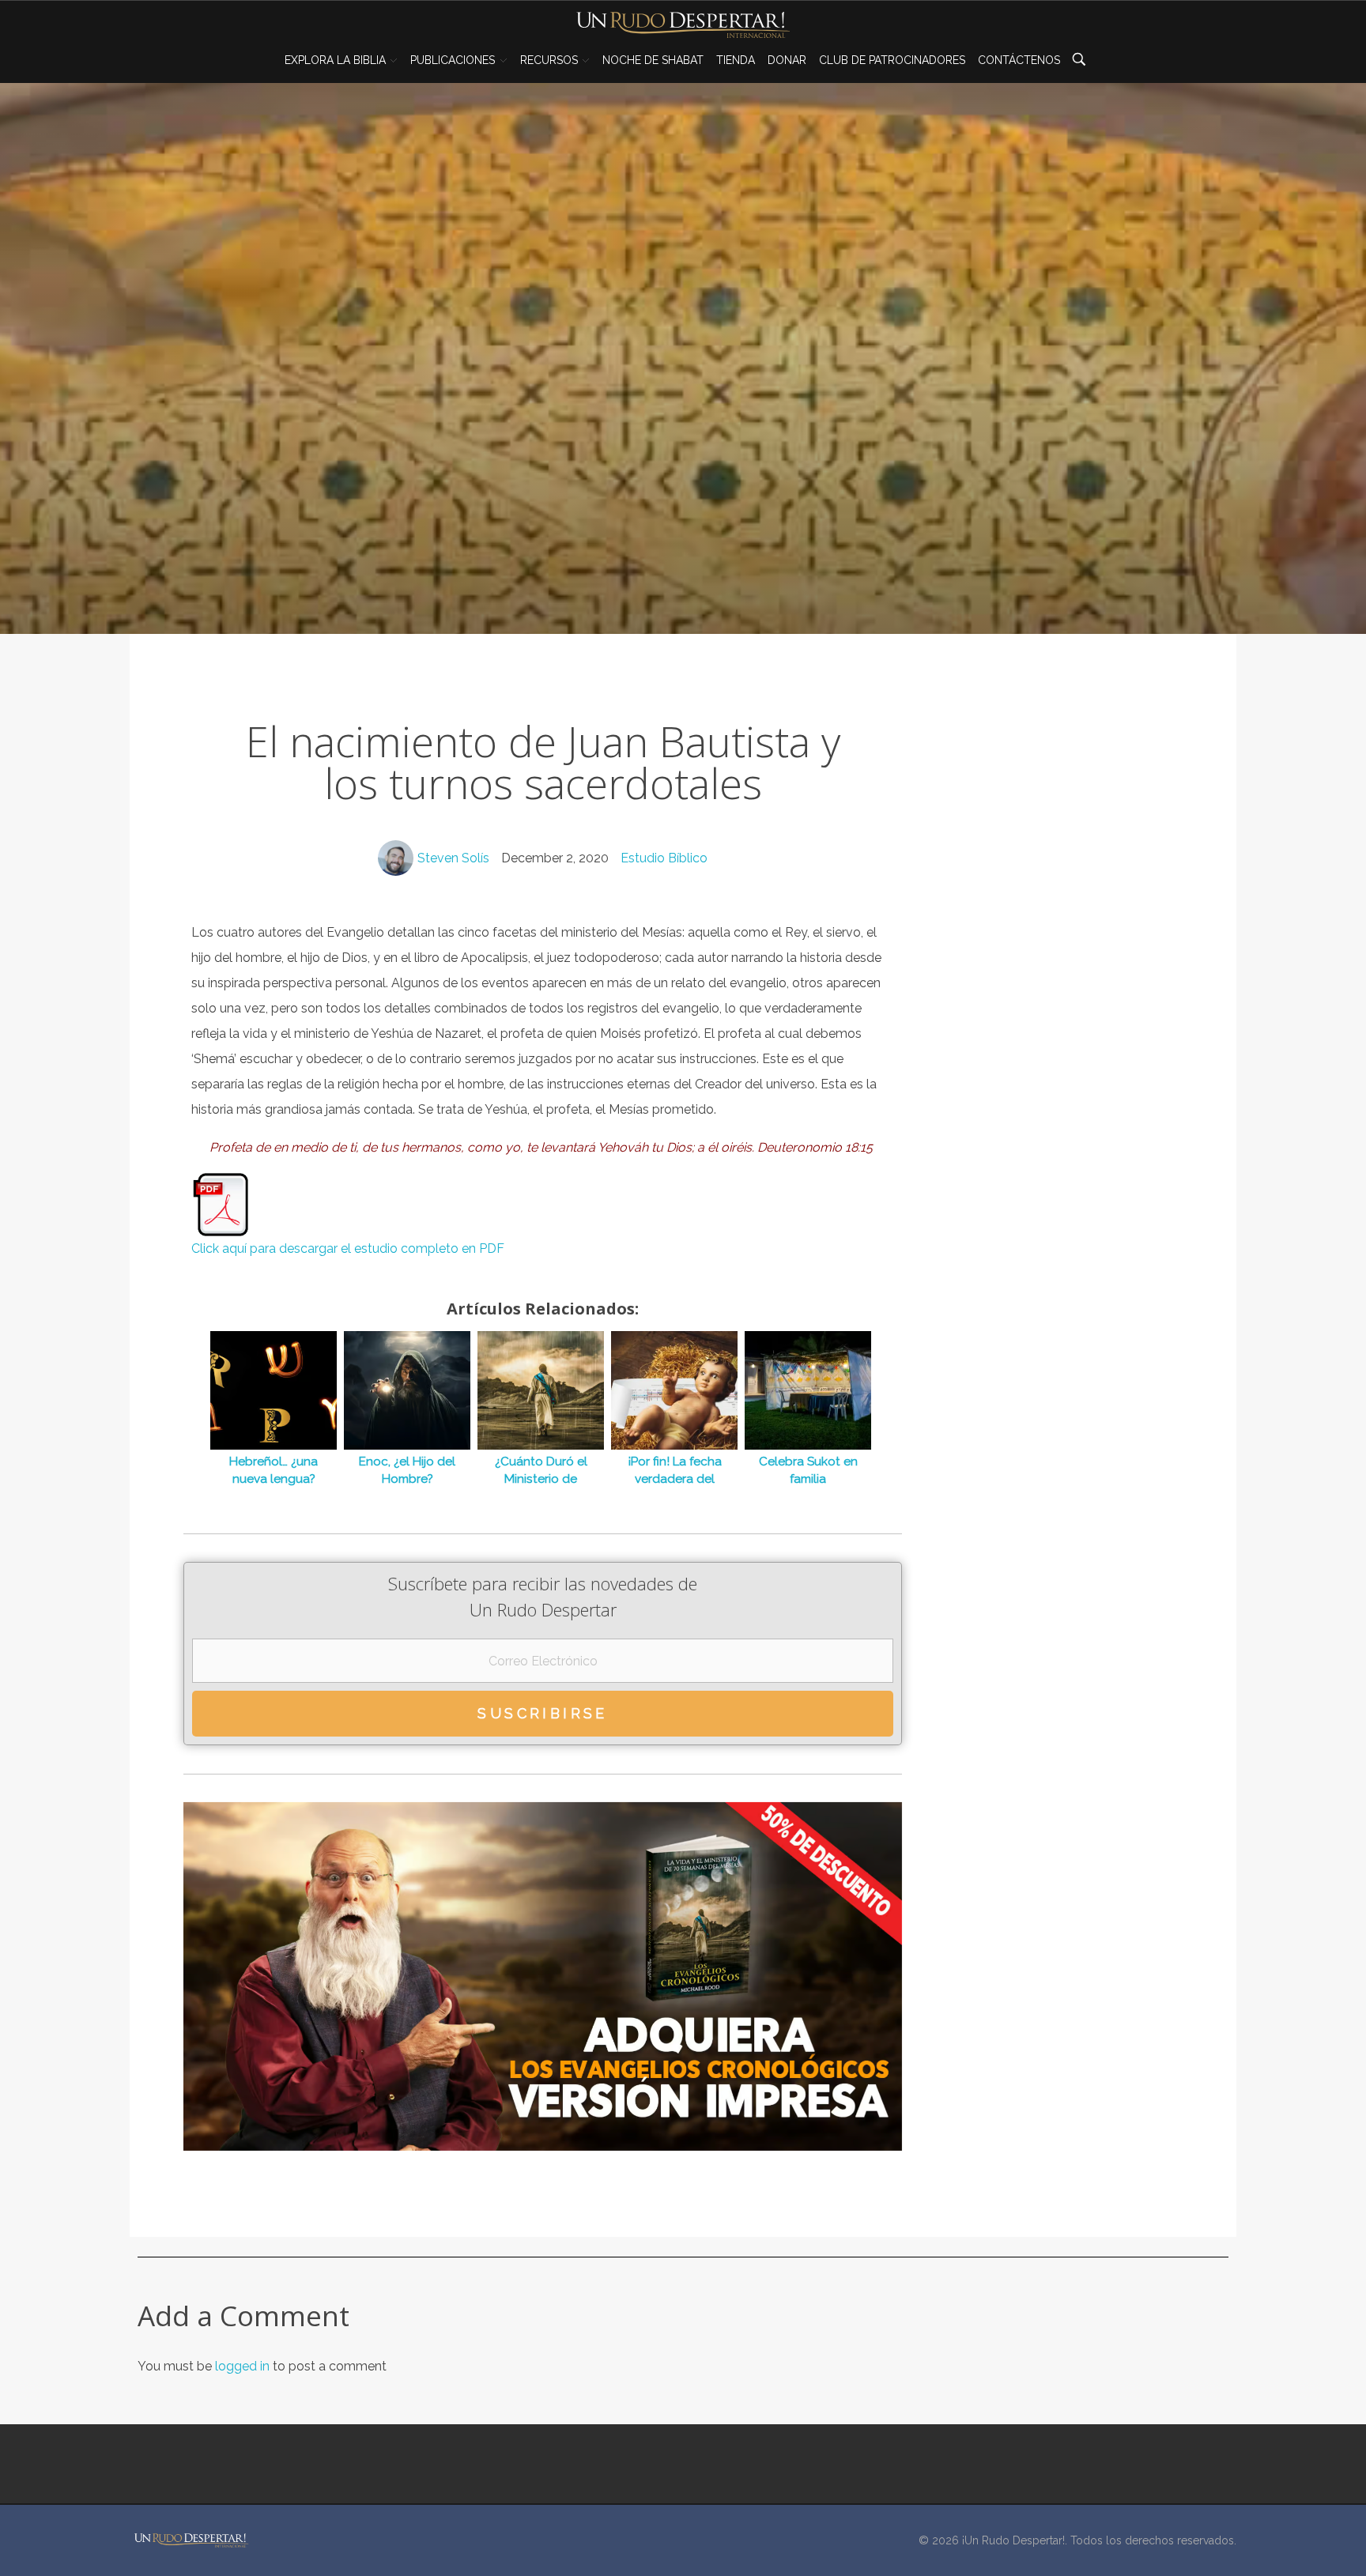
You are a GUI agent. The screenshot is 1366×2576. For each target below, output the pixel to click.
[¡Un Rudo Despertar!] (191, 2540)
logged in (244, 2366)
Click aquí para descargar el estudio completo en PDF (348, 1248)
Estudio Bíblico (664, 858)
